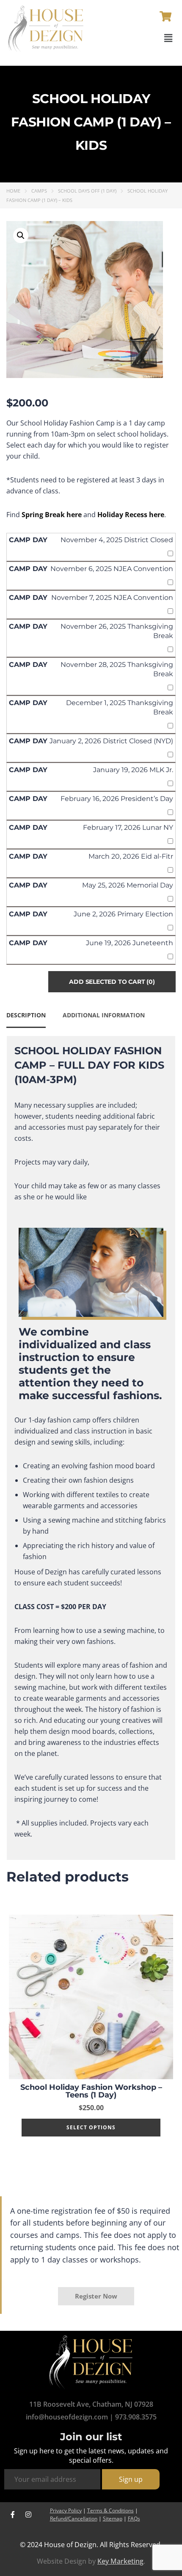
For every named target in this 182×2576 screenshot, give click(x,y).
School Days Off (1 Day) (87, 191)
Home (13, 191)
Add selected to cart (112, 982)
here (74, 515)
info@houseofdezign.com (67, 2417)
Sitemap (113, 2519)
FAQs (134, 2519)
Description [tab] (26, 1015)
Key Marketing (120, 2561)
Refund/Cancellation (74, 2519)
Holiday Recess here (131, 515)
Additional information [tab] (104, 1015)
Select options (91, 2127)
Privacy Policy (66, 2510)
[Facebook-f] (13, 2514)
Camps (39, 191)
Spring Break (43, 515)
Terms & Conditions (110, 2510)
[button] (168, 38)
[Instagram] (28, 2514)
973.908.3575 (136, 2417)
